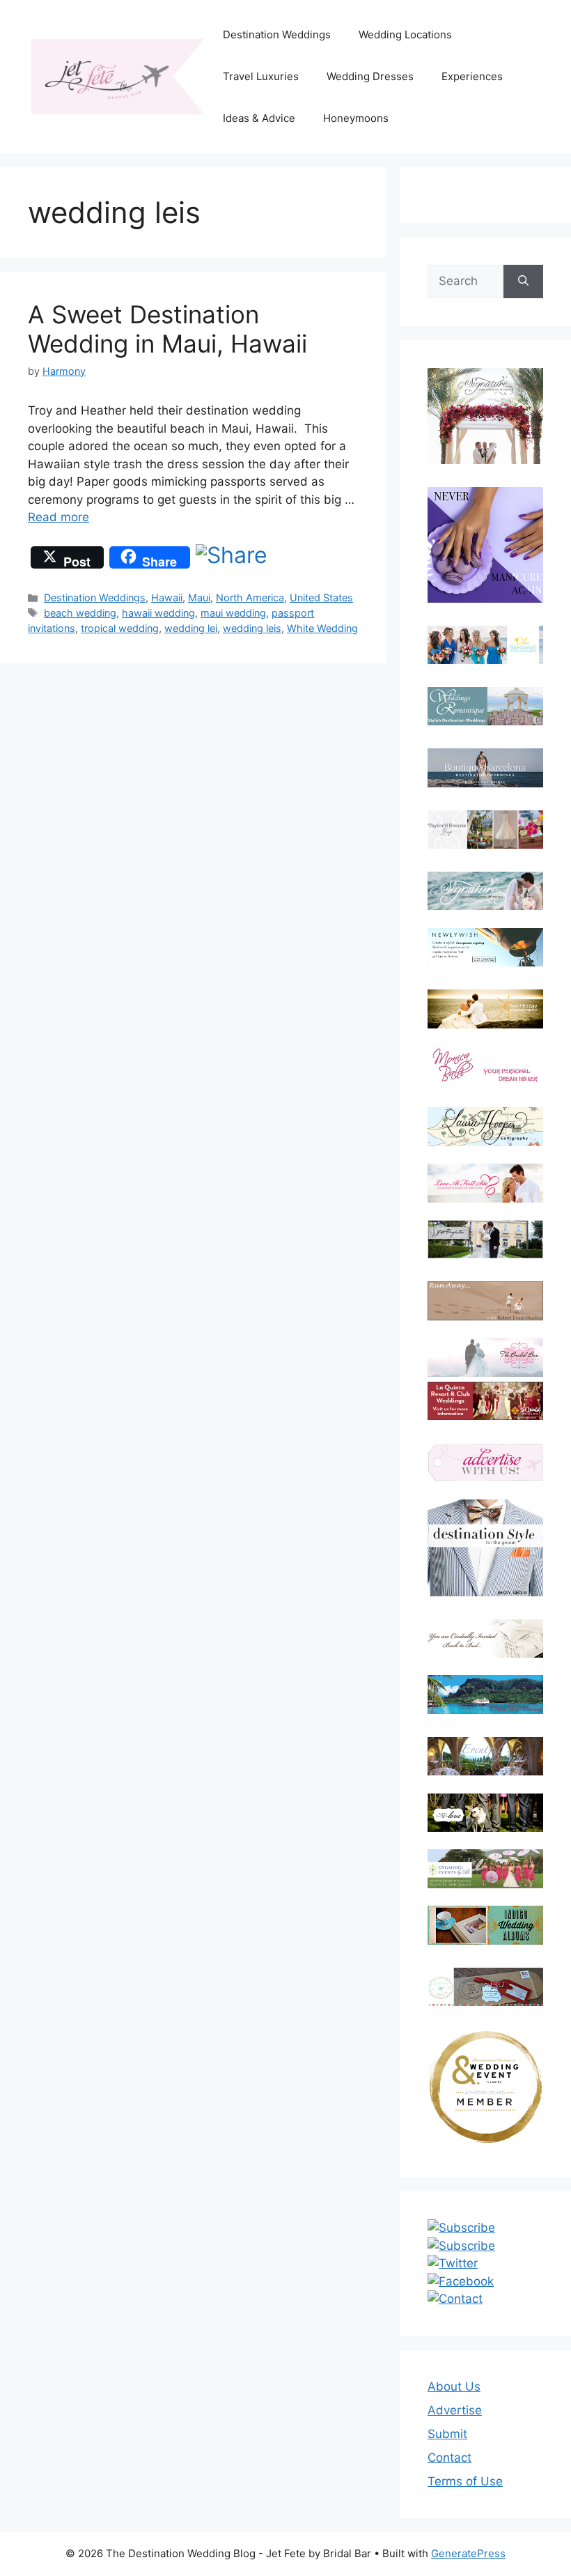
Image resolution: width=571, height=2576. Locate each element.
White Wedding (322, 628)
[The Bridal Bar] (485, 1360)
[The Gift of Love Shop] (485, 1813)
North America (250, 597)
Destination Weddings (277, 34)
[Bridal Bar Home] (485, 1638)
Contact (449, 2458)
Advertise (455, 2410)
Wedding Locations (405, 34)
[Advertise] (485, 1462)
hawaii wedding (158, 613)
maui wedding (233, 613)
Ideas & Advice (259, 118)
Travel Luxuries (261, 76)
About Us (454, 2386)
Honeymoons (356, 118)
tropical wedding (120, 628)
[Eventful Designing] (485, 1756)
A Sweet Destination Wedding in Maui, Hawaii (167, 329)
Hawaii (167, 597)
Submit (447, 2434)
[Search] (523, 281)
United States (321, 597)
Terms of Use (465, 2481)
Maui (199, 597)
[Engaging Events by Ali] (485, 1868)
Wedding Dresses (370, 76)
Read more (58, 517)
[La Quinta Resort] (485, 1416)
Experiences (472, 76)
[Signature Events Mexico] (485, 891)
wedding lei (191, 628)
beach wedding (80, 613)
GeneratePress (468, 2553)
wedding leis (252, 628)
